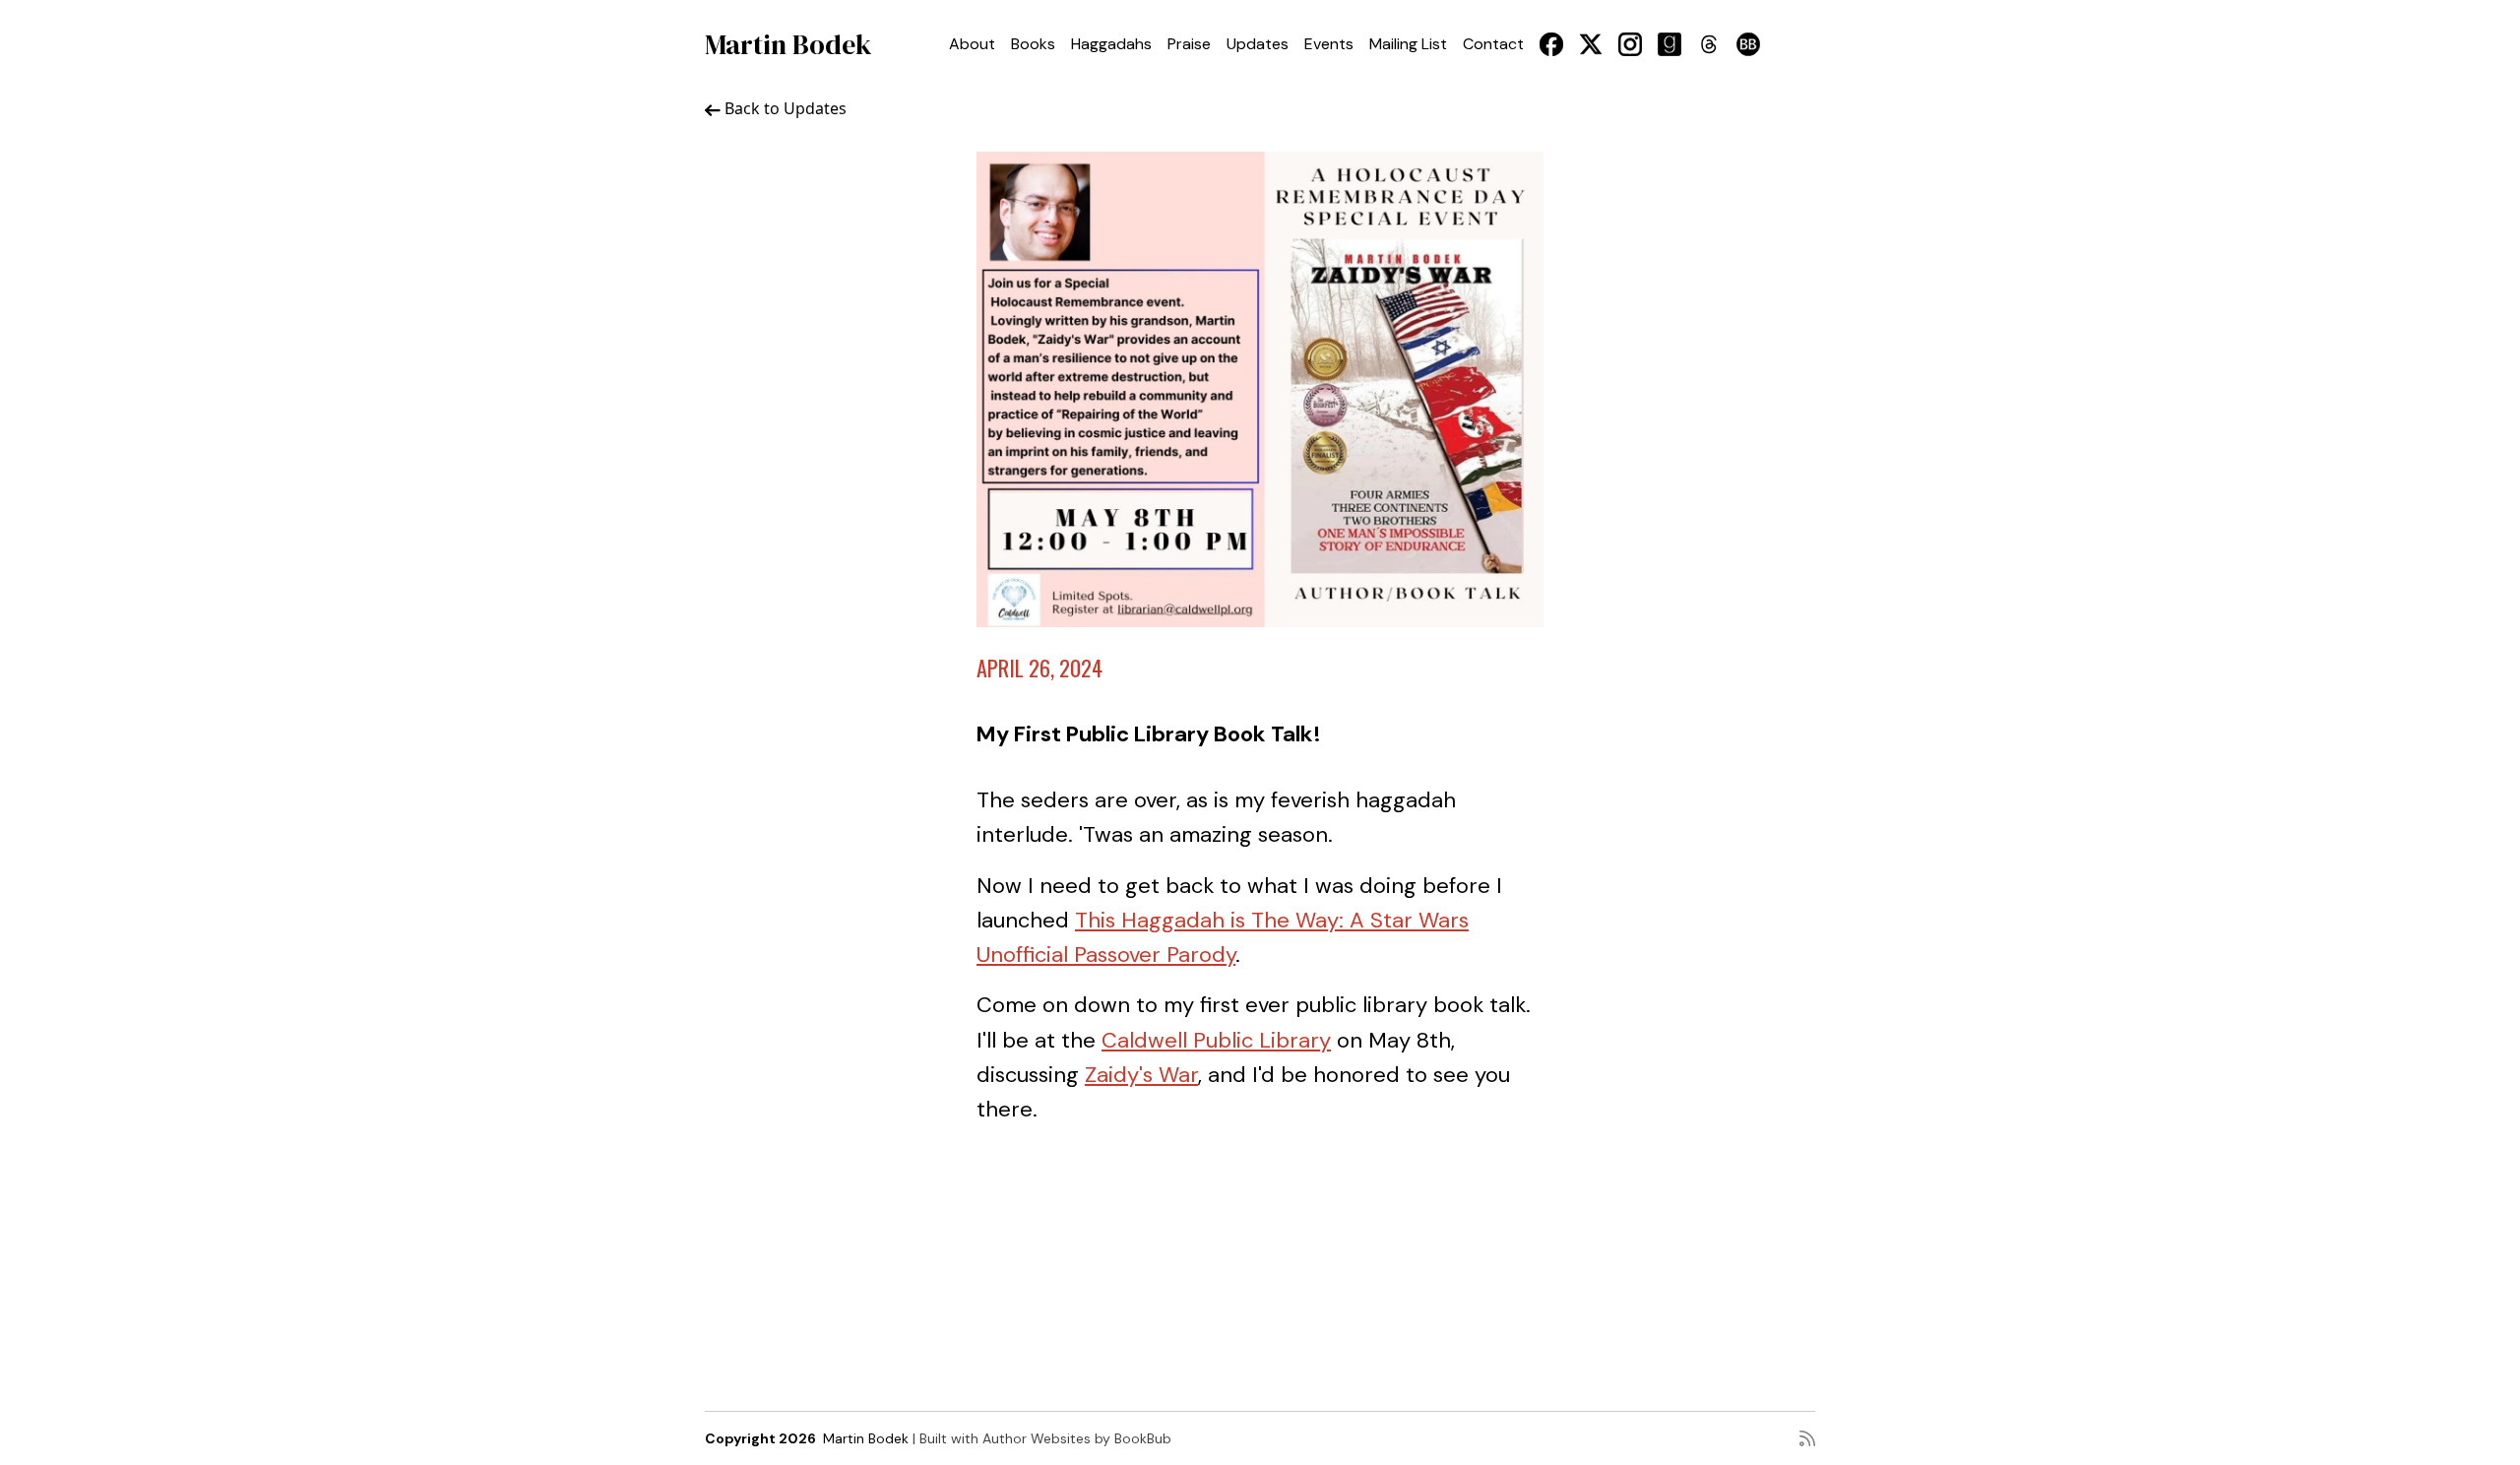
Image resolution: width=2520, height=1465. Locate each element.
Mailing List (1408, 44)
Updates (1258, 44)
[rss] (1807, 1438)
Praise (1189, 44)
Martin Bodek (788, 44)
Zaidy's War (1141, 1075)
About (972, 44)
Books (1033, 44)
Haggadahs (1111, 44)
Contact (1493, 44)
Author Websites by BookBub (1077, 1438)
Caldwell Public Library (1216, 1040)
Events (1329, 44)
